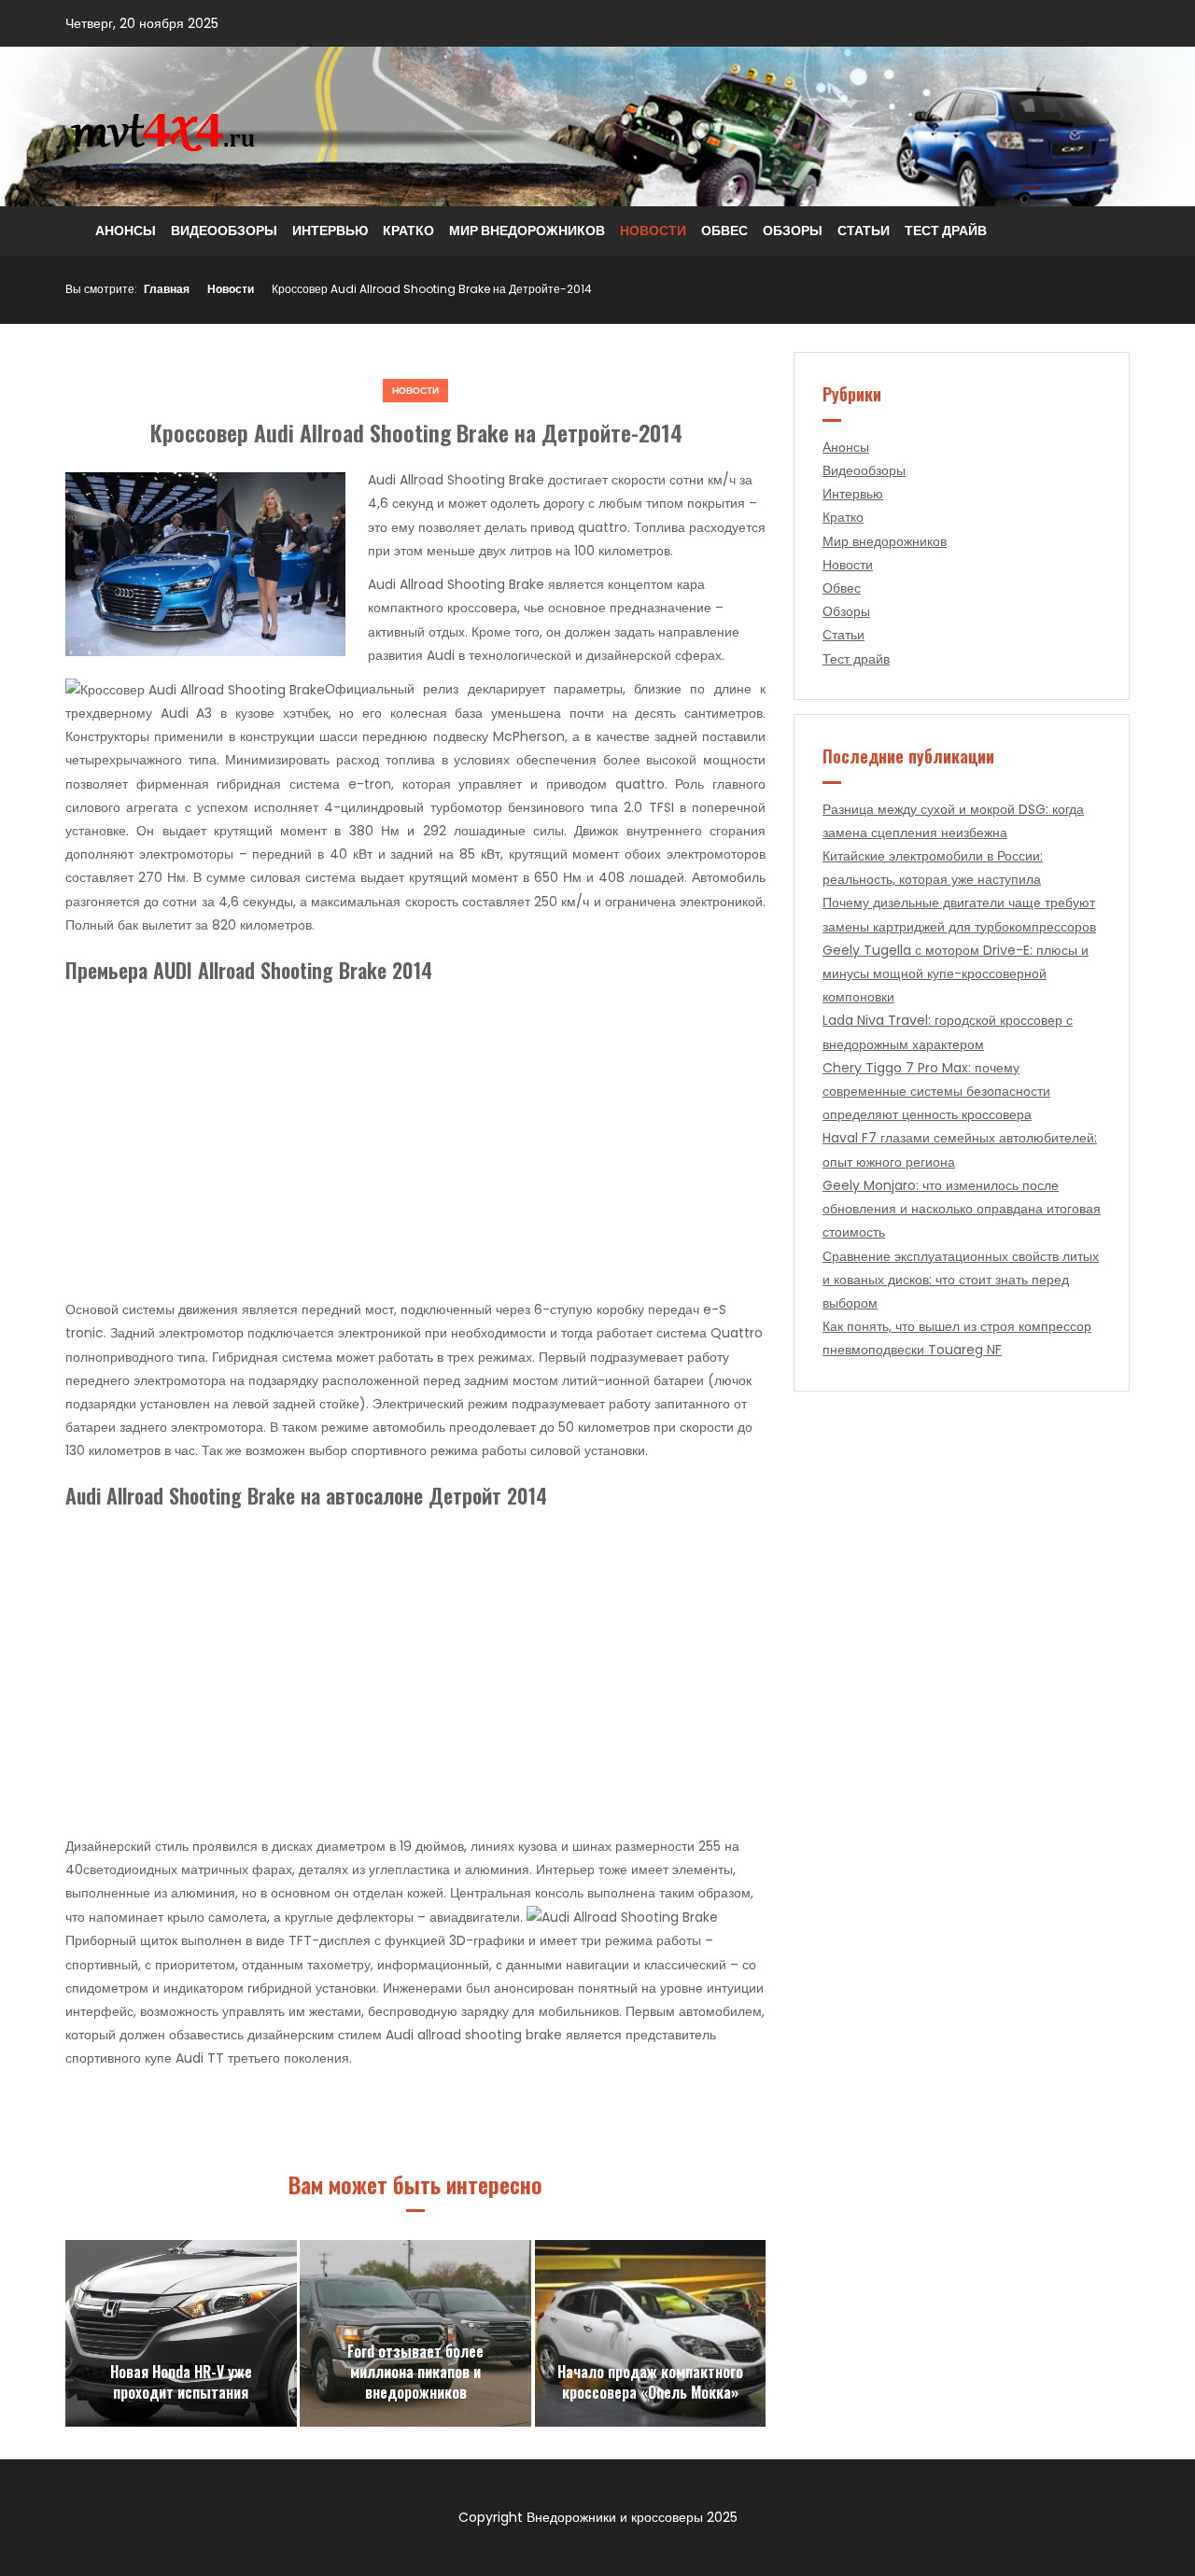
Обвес (724, 231)
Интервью (330, 231)
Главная (167, 289)
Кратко (408, 231)
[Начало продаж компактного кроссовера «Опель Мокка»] (651, 2333)
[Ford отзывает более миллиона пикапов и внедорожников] (415, 2333)
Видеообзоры (224, 231)
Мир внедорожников (527, 231)
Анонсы (126, 231)
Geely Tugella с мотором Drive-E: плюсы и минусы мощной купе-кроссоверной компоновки (956, 973)
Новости (653, 231)
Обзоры (793, 231)
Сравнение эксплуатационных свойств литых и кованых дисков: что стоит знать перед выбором (961, 1280)
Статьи (864, 231)
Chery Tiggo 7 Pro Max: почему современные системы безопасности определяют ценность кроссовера (936, 1091)
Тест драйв (946, 231)
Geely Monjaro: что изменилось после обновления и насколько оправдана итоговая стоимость (962, 1209)
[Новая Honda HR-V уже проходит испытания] (181, 2333)
